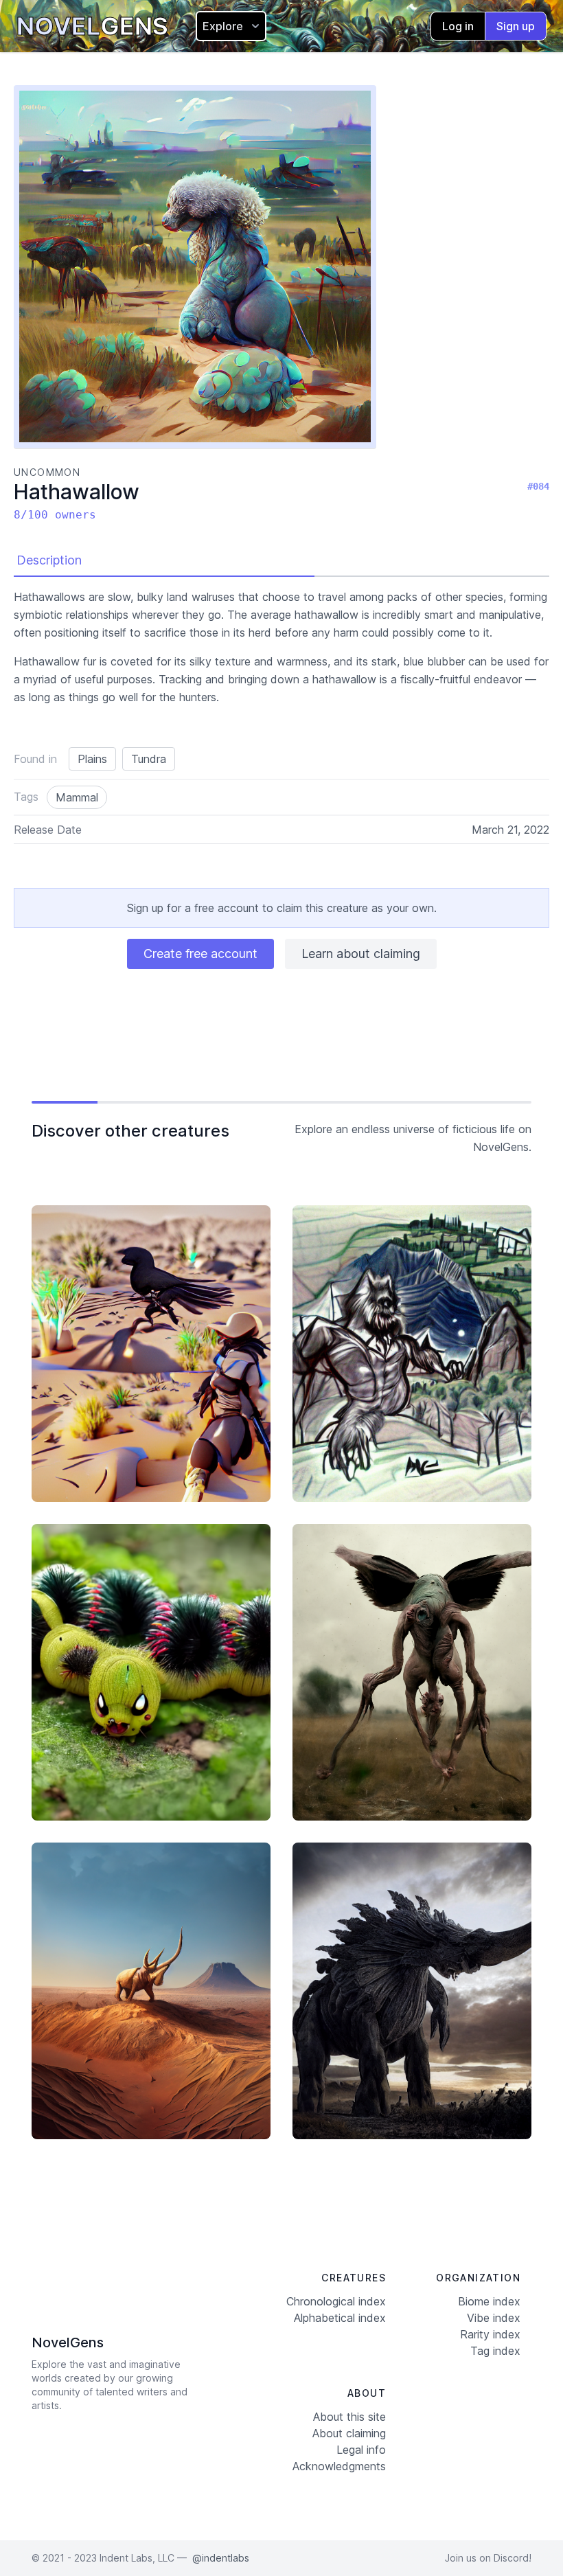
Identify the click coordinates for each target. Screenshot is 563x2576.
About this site (349, 2417)
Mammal (77, 797)
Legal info (361, 2450)
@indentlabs (221, 2558)
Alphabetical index (340, 2318)
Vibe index (494, 2318)
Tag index (495, 2351)
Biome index (489, 2301)
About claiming (349, 2433)
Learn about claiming (361, 954)
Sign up (516, 26)
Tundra (149, 759)
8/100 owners (55, 515)
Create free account (200, 954)
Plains (92, 759)
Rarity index (490, 2334)
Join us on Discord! (488, 2558)
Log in (458, 26)
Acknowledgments (339, 2466)
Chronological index (336, 2301)
